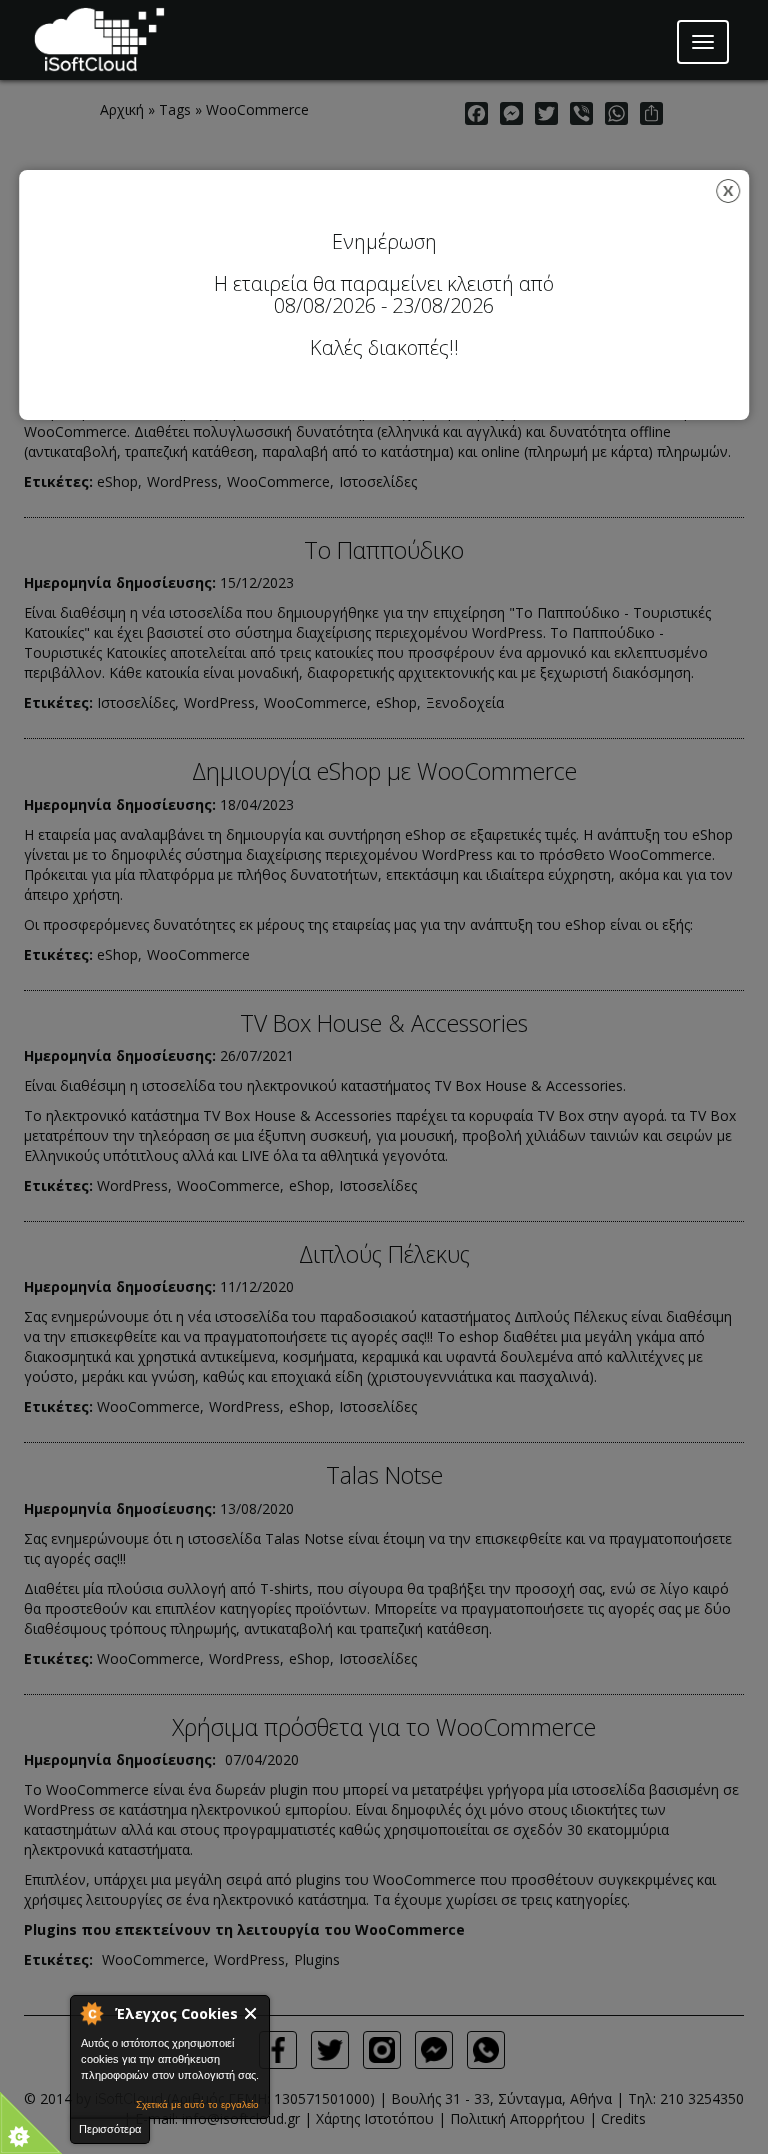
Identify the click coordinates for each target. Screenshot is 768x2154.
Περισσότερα (110, 2129)
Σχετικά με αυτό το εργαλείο (197, 2104)
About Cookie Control (91, 2013)
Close (251, 2013)
